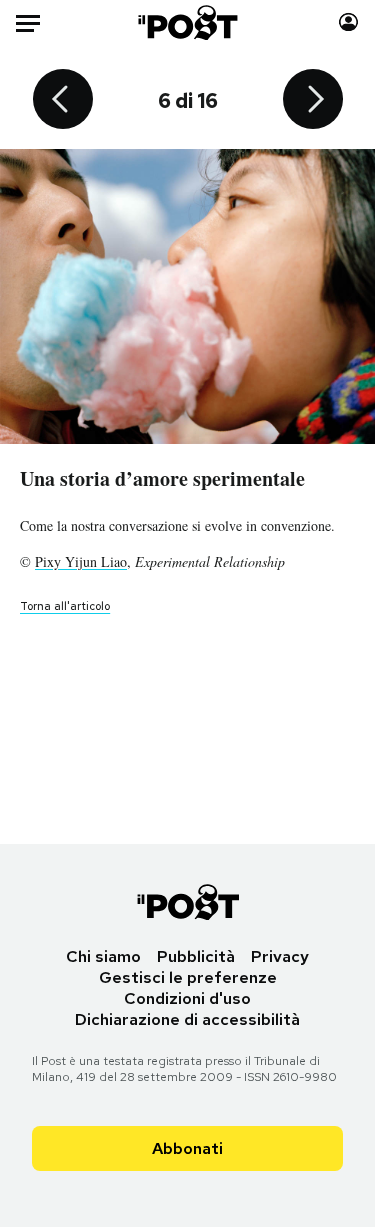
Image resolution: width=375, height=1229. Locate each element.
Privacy (280, 956)
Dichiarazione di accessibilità (187, 1019)
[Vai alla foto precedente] (63, 101)
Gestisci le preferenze (188, 977)
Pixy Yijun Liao (81, 561)
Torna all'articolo (65, 606)
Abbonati (187, 1148)
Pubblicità (196, 956)
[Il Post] (187, 22)
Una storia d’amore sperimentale (162, 478)
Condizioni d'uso (187, 998)
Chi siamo (103, 956)
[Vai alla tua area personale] (348, 22)
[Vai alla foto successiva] (313, 101)
